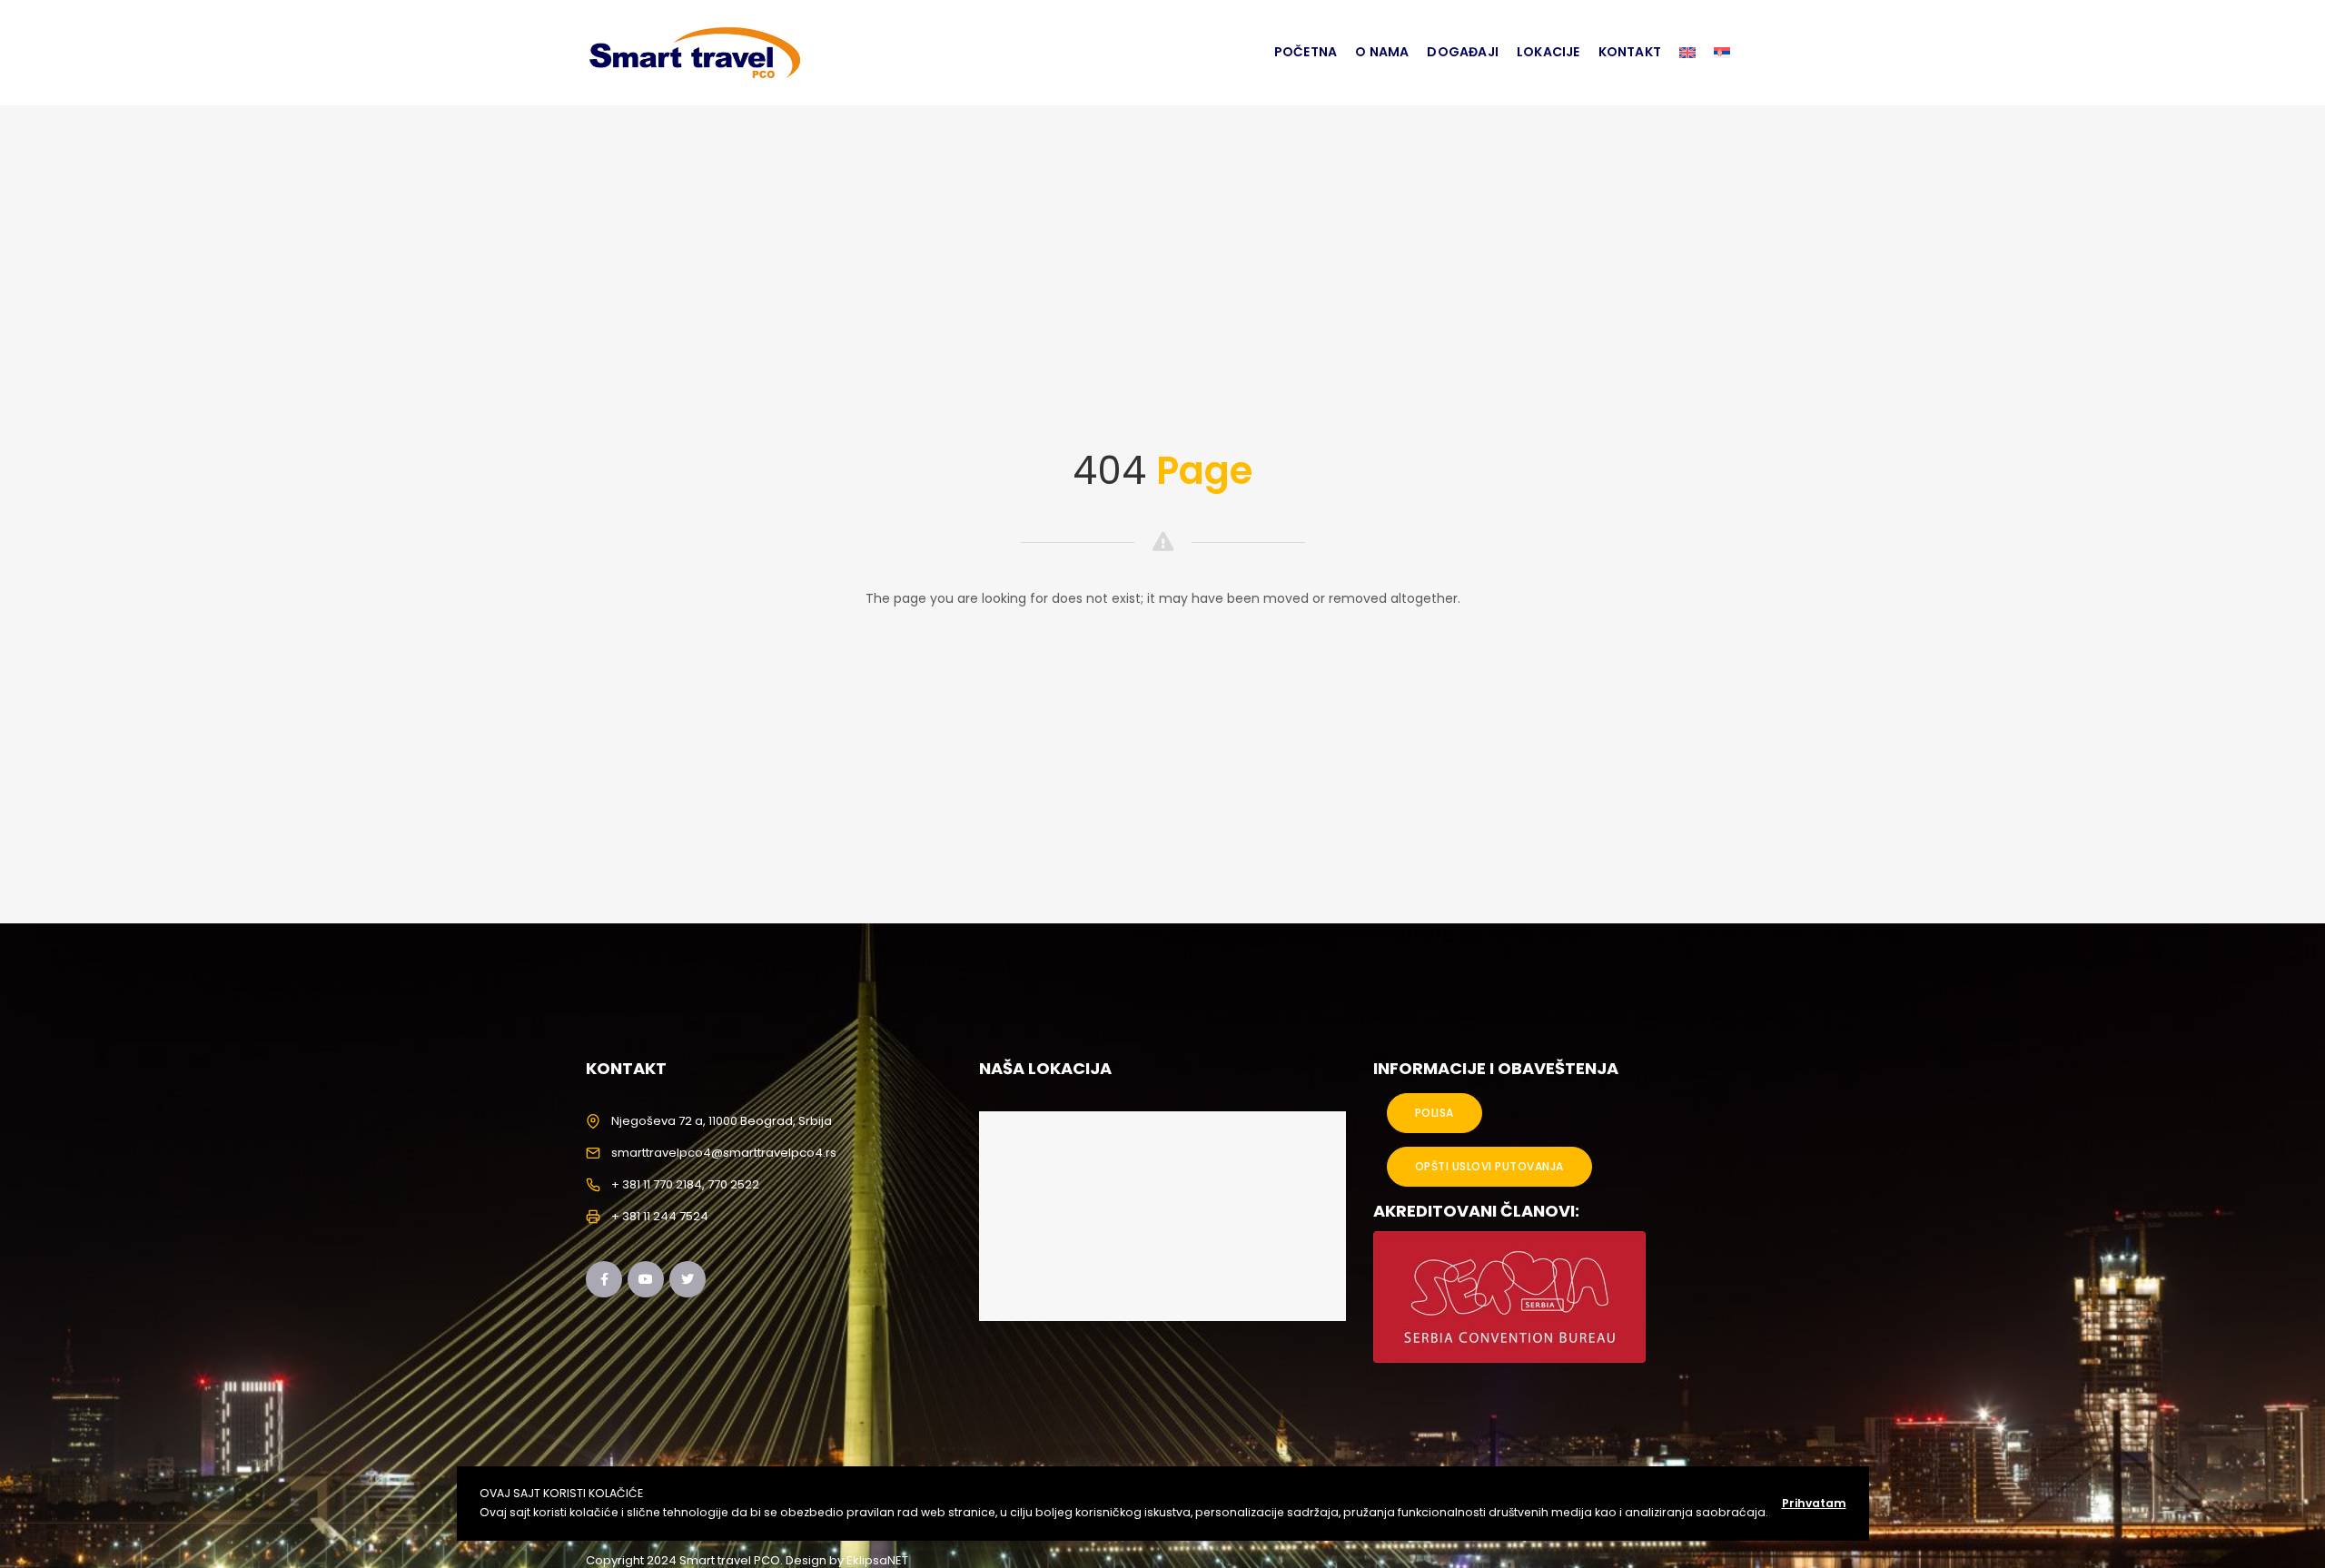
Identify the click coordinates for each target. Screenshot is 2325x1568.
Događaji (1463, 52)
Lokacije (1548, 52)
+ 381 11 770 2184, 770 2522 (685, 1184)
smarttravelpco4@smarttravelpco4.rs (724, 1153)
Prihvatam (1814, 1503)
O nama (1382, 52)
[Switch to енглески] (1687, 53)
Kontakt (1630, 52)
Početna (1306, 52)
